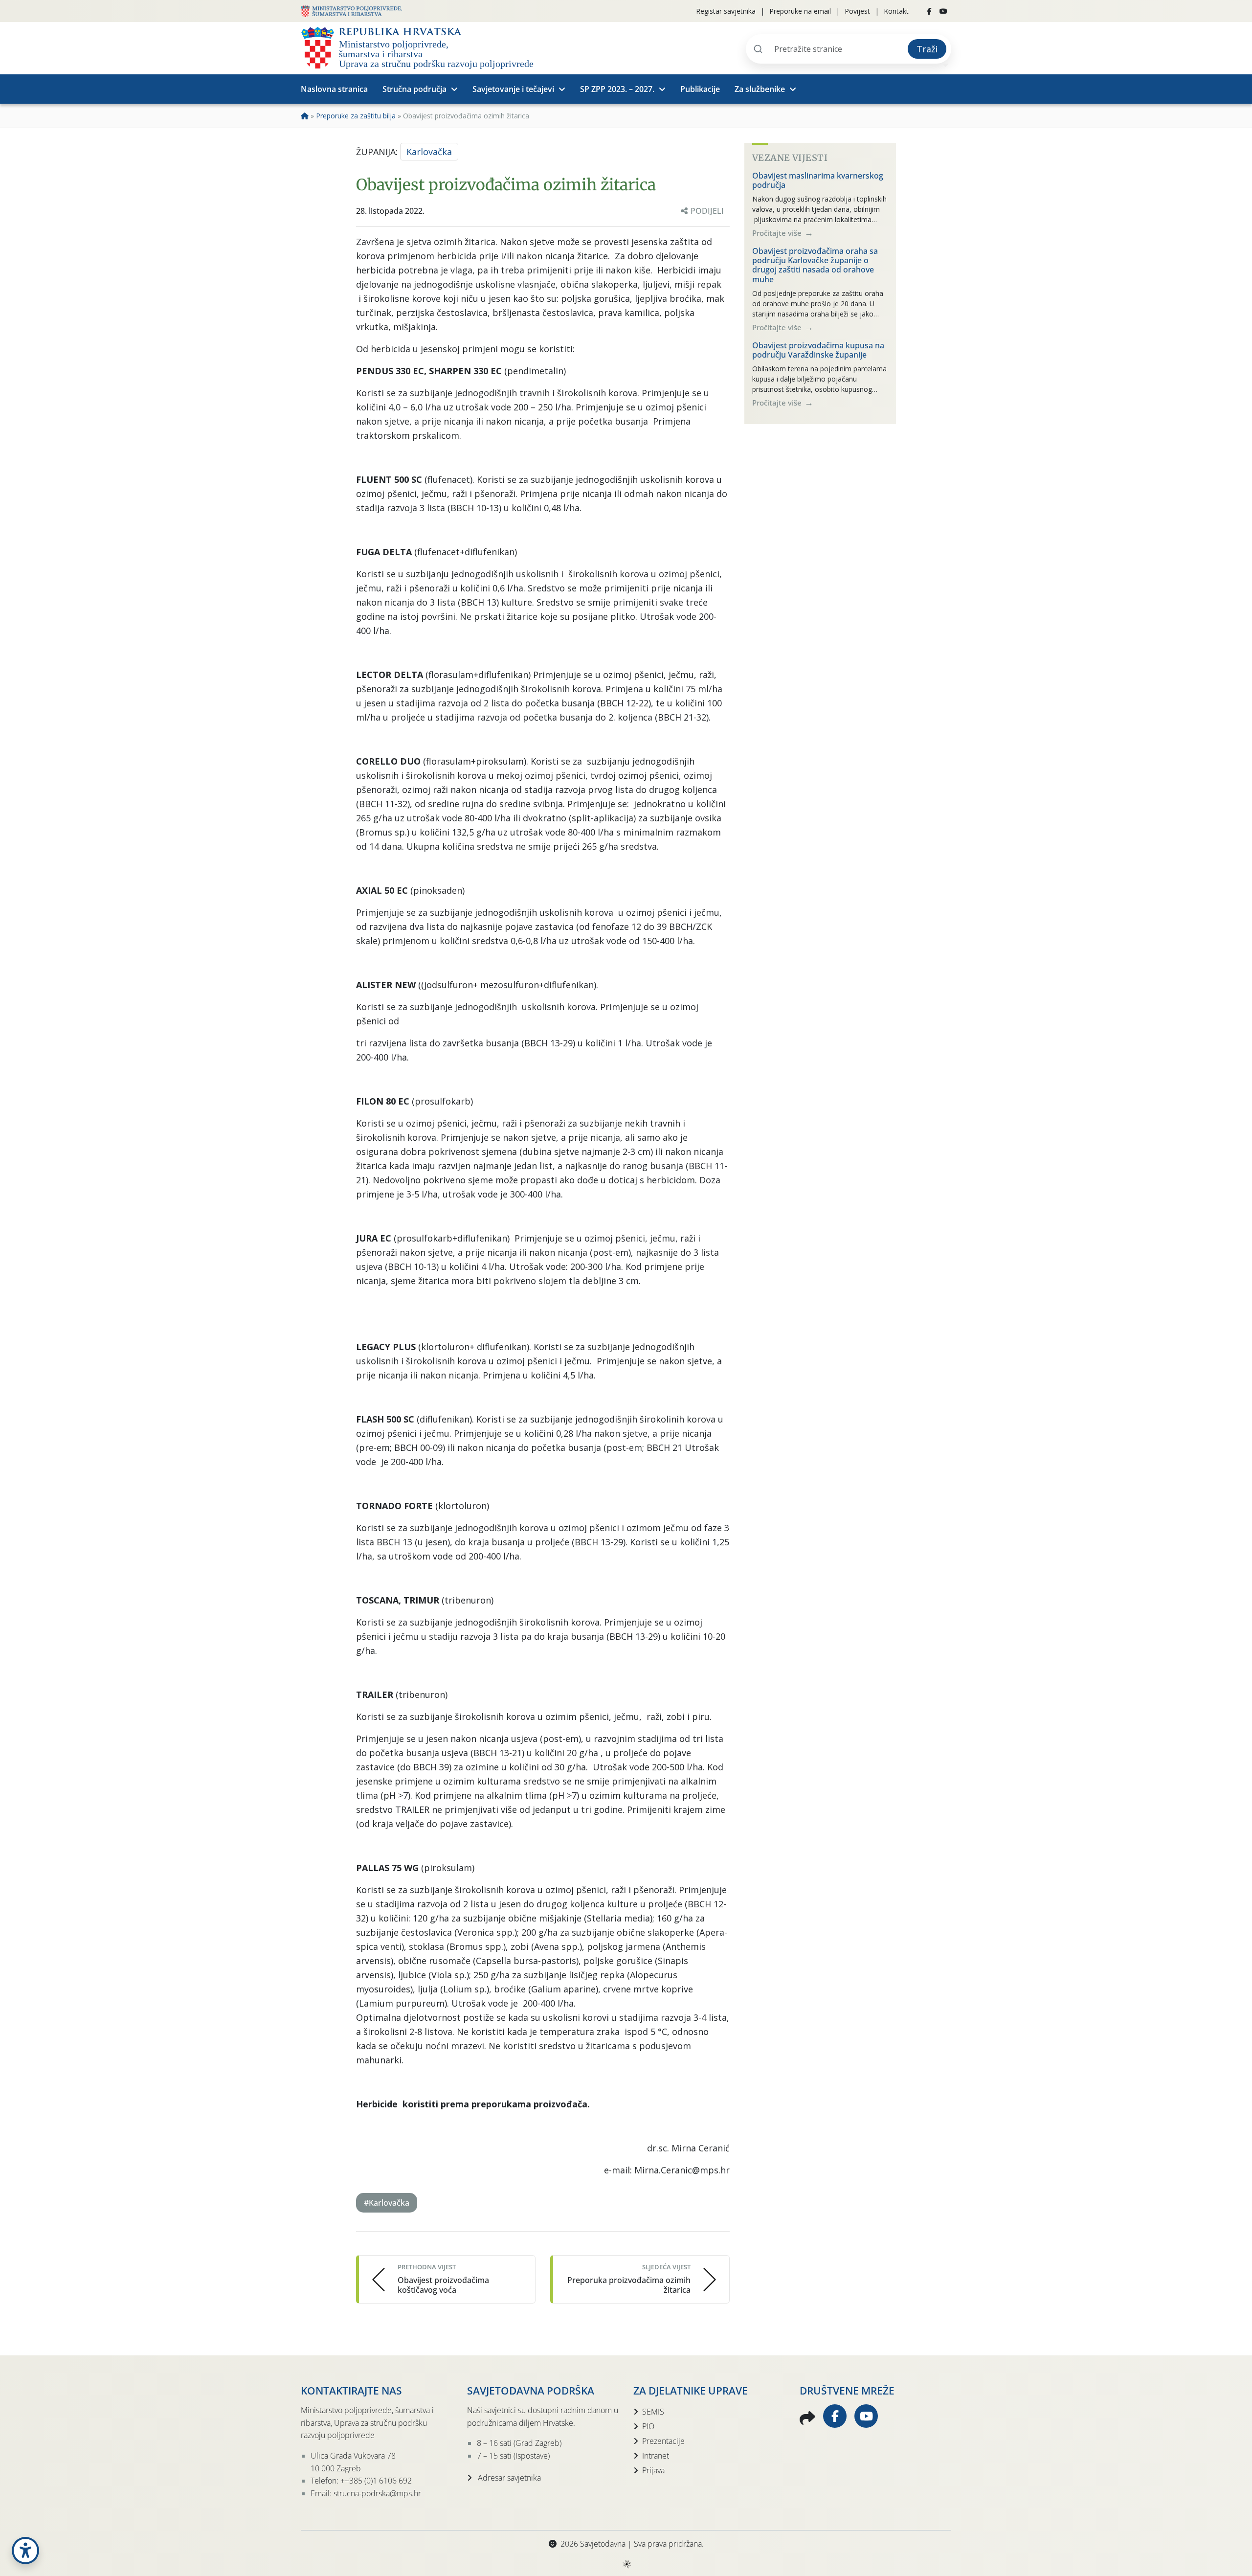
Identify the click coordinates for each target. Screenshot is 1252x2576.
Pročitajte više (778, 233)
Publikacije (700, 89)
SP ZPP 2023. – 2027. (617, 89)
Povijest (857, 11)
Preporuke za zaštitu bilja (356, 116)
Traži (927, 49)
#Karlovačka (387, 2203)
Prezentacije (663, 2441)
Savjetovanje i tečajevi (513, 89)
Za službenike (760, 89)
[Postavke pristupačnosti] (25, 2551)
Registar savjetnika (726, 11)
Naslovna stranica (334, 89)
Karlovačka (429, 152)
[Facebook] (929, 11)
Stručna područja (414, 89)
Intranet (656, 2456)
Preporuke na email (800, 11)
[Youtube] (943, 11)
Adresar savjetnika (508, 2478)
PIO (648, 2426)
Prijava (653, 2470)
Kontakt (896, 11)
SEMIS (653, 2412)
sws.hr (626, 2564)
